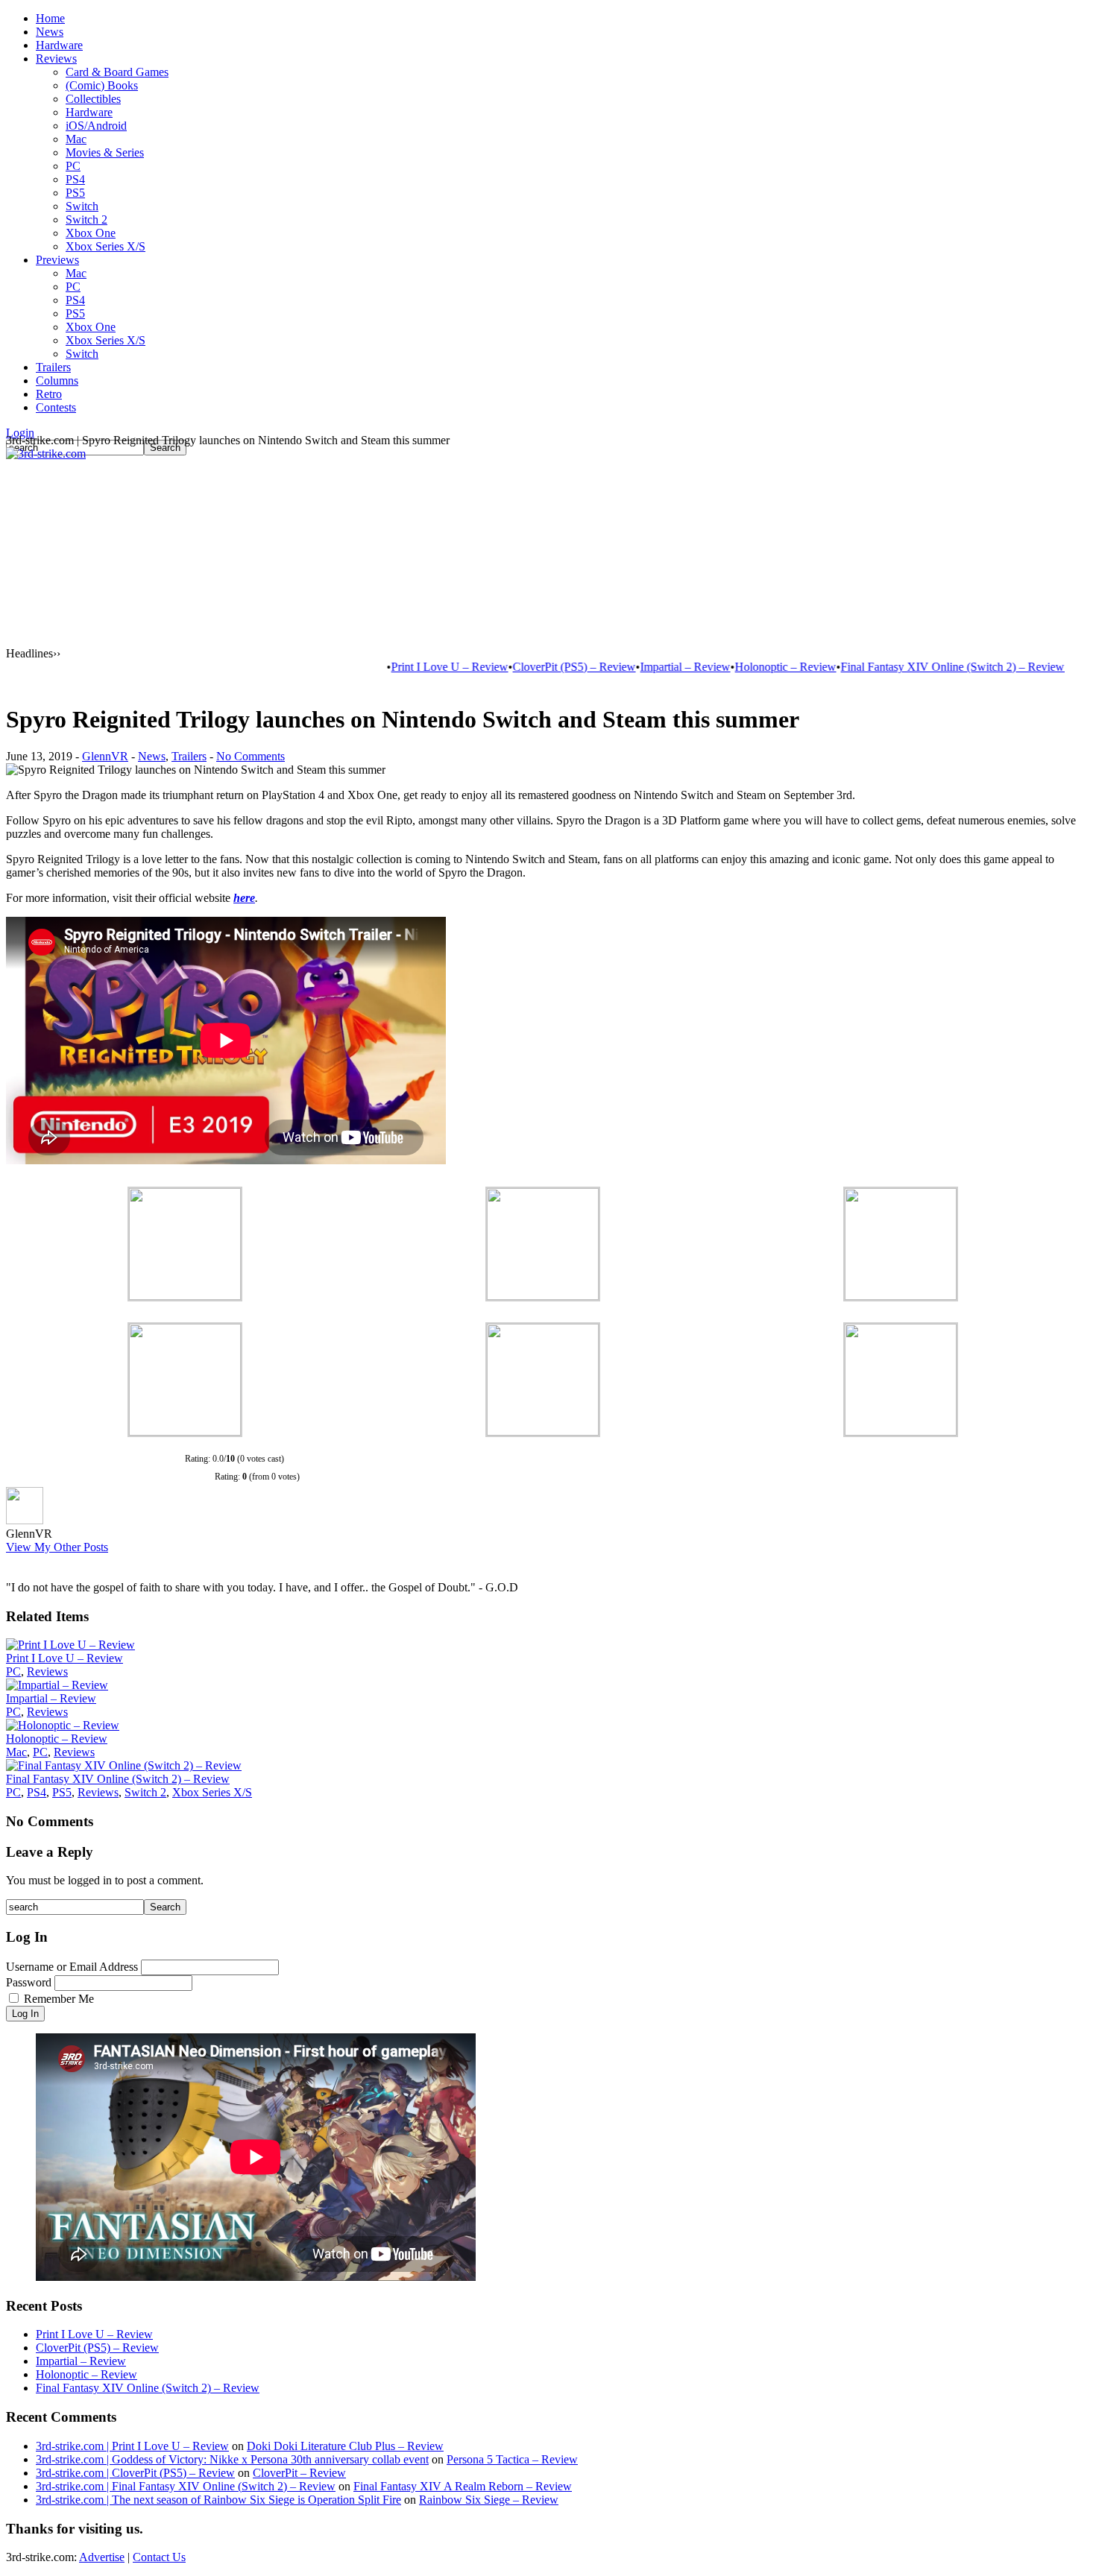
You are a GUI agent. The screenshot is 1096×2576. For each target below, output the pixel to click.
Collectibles (93, 99)
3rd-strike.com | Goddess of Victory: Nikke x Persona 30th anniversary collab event (232, 2459)
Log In (25, 2014)
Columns (57, 381)
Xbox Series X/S (105, 246)
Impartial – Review (639, 667)
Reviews (56, 59)
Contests (56, 407)
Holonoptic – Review (739, 667)
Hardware (59, 45)
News (50, 32)
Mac (76, 139)
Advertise (102, 2557)
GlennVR (105, 756)
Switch (82, 206)
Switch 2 (86, 220)
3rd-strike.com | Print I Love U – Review (132, 2446)
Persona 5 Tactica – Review (512, 2459)
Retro (49, 394)
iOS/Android (96, 126)
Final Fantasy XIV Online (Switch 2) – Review (906, 667)
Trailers (53, 367)
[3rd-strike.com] (46, 454)
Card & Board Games (117, 72)
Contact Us (159, 2557)
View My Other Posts (57, 1547)
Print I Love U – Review (403, 667)
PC (73, 166)
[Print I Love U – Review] (70, 1645)
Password (29, 1982)
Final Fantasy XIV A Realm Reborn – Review (463, 2486)
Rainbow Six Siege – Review (489, 2500)
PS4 (75, 179)
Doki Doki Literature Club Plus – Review (345, 2446)
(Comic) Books (102, 85)
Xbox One (91, 233)
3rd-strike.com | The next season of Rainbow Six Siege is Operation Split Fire (218, 2500)
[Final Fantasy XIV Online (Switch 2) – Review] (124, 1765)
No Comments (251, 756)
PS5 (75, 193)
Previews (57, 260)
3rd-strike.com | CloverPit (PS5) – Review (135, 2473)
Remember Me (59, 1999)
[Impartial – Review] (57, 1685)
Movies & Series (105, 152)
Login (20, 433)
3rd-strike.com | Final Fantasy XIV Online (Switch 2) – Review (186, 2486)
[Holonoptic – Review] (63, 1725)
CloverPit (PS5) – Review (527, 667)
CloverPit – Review (299, 2473)
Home (50, 18)
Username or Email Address (72, 1967)
